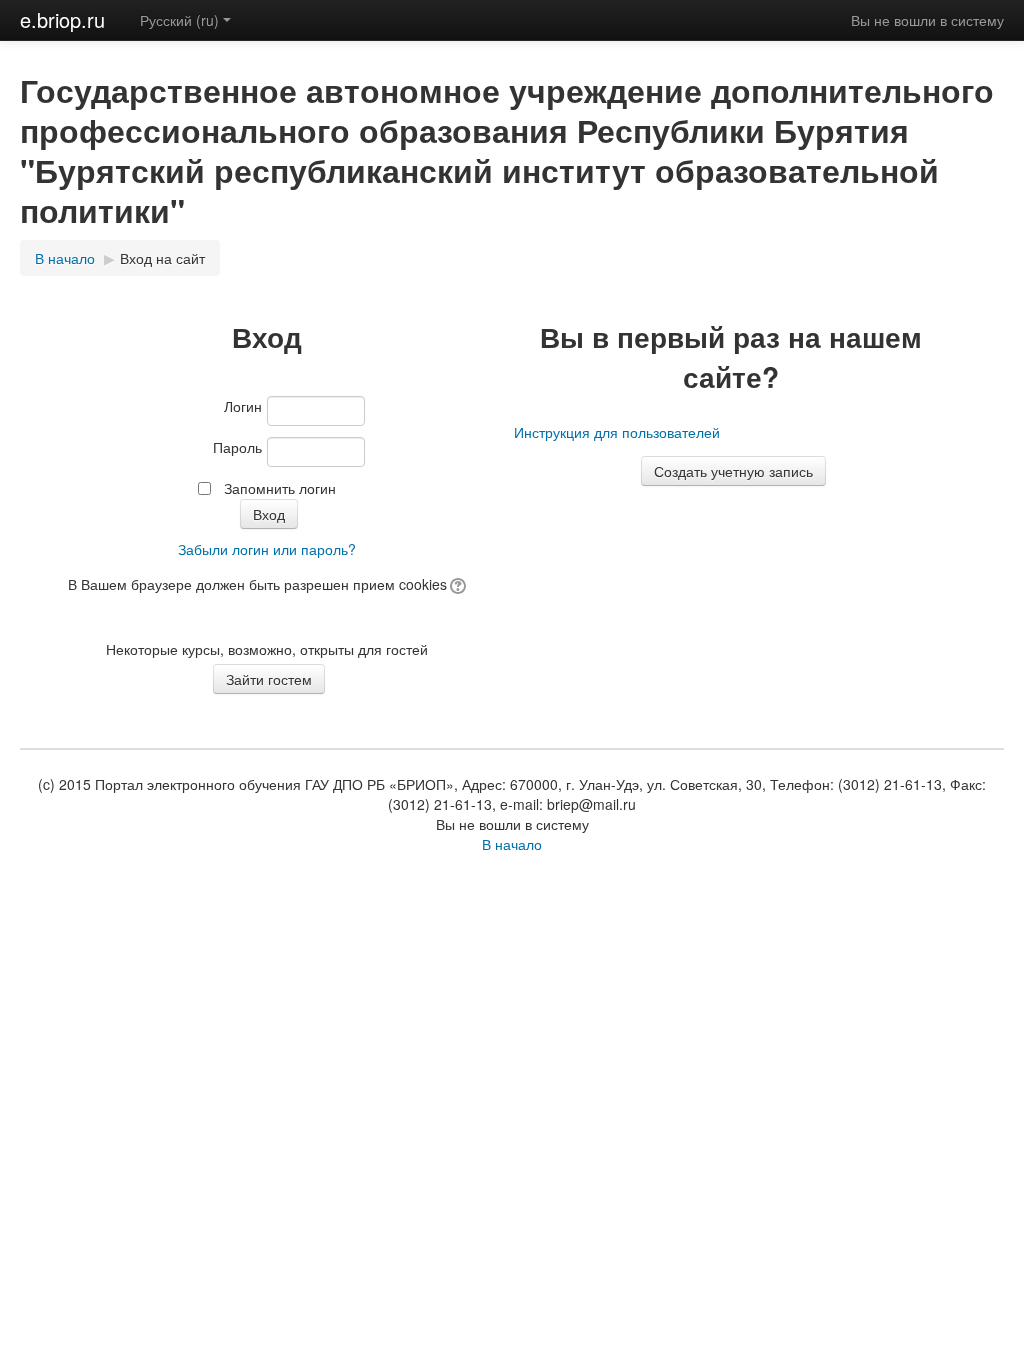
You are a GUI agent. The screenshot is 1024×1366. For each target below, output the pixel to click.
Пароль (237, 447)
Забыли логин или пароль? (267, 549)
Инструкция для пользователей (617, 432)
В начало (65, 258)
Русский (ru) (179, 20)
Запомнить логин (280, 488)
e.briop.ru (62, 19)
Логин (243, 406)
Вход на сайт (162, 258)
